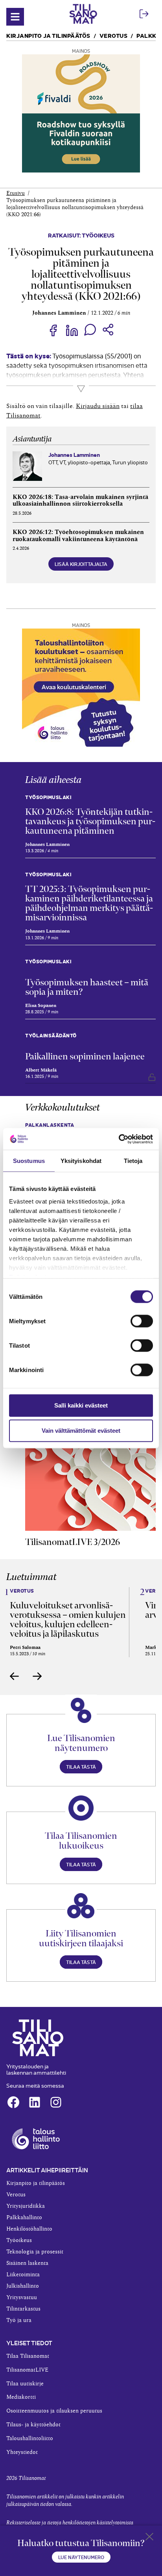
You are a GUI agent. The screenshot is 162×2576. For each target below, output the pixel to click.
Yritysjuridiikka (26, 2206)
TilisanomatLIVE (27, 2370)
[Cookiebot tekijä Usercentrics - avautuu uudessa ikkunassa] (119, 1139)
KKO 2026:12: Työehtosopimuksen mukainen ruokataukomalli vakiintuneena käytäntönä (78, 536)
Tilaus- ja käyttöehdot (33, 2425)
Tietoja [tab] (133, 1161)
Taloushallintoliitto (30, 2439)
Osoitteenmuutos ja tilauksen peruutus (54, 2411)
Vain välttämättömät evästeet (81, 1431)
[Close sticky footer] (149, 2538)
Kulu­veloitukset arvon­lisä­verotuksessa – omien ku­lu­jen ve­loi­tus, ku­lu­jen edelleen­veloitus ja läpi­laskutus (68, 1619)
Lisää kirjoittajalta (81, 564)
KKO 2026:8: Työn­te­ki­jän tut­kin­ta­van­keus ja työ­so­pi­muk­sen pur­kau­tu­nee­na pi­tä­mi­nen (90, 821)
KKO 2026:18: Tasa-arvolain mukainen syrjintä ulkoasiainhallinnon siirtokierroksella (80, 501)
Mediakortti (21, 2397)
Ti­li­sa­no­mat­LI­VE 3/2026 (73, 1542)
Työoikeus (19, 2240)
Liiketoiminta (23, 2275)
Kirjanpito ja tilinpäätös (48, 35)
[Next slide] (37, 1676)
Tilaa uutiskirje (25, 2384)
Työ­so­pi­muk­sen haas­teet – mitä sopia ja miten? (87, 987)
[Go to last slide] (15, 1676)
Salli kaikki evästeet (81, 1405)
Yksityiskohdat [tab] (81, 1161)
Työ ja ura (19, 2320)
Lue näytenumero (81, 2557)
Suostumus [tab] (29, 1161)
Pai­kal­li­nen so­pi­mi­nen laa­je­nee (85, 1056)
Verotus (114, 35)
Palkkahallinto (24, 2218)
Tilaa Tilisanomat (28, 2356)
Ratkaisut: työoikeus (81, 235)
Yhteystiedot (22, 2452)
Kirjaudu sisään (98, 406)
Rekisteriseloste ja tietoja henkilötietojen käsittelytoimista (70, 2523)
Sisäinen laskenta (27, 2263)
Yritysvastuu (22, 2298)
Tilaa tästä (81, 1766)
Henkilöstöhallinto (29, 2229)
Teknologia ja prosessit (35, 2252)
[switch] (142, 1321)
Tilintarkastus (23, 2309)
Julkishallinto (23, 2286)
